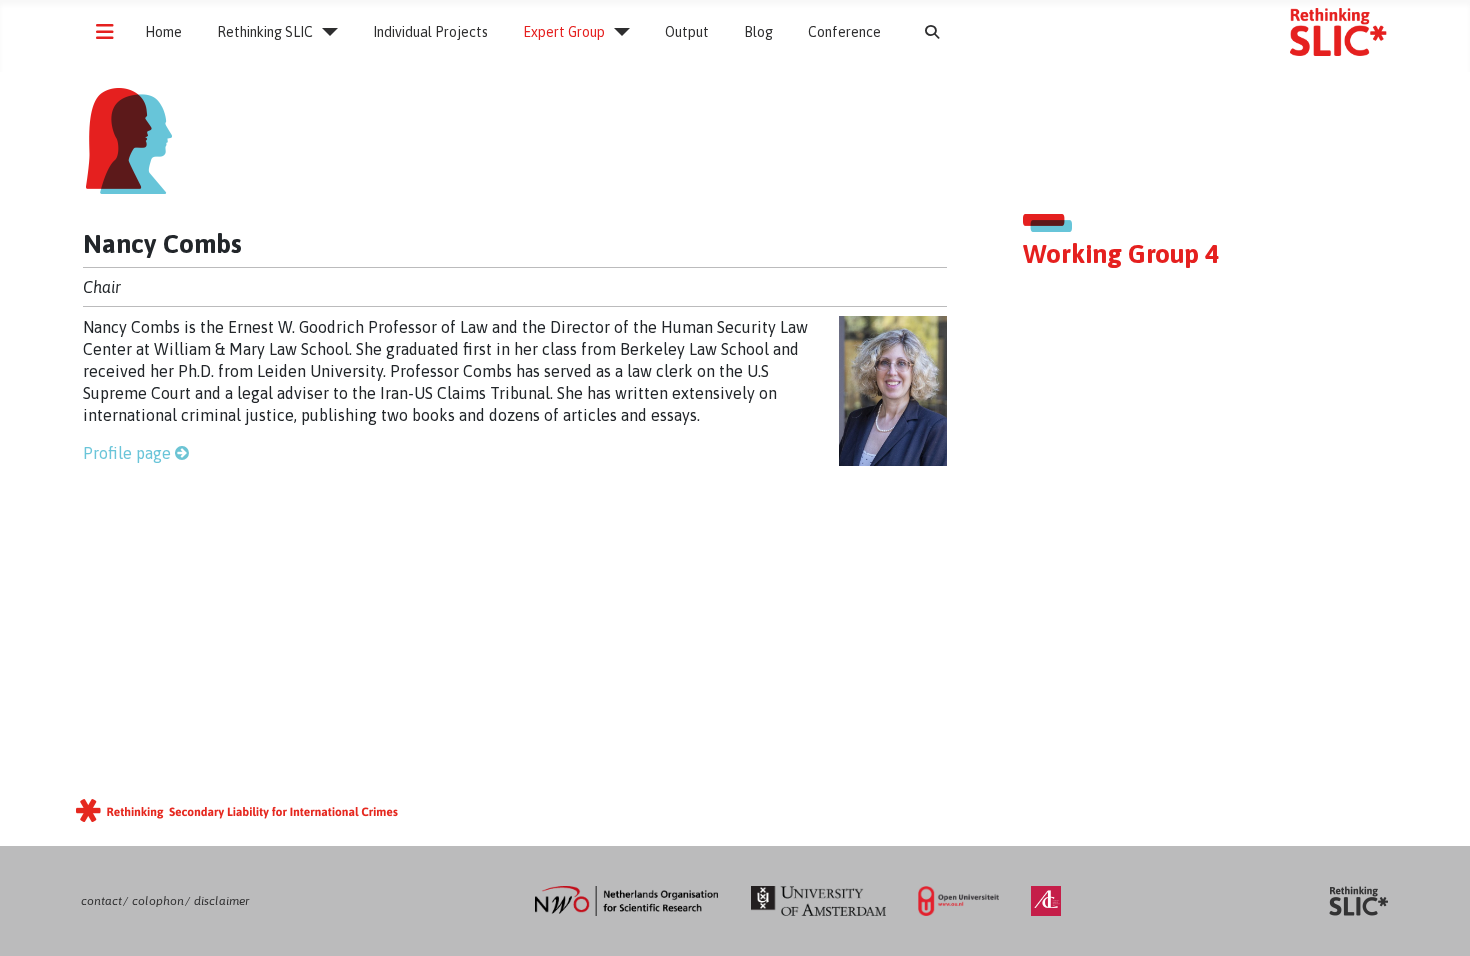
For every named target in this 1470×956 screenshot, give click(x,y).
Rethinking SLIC (265, 32)
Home (163, 32)
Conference (844, 32)
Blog (758, 32)
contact (101, 901)
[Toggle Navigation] (105, 32)
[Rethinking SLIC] (325, 32)
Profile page (127, 453)
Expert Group (564, 32)
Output (687, 32)
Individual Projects (430, 32)
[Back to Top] (1435, 920)
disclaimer (221, 901)
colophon (158, 901)
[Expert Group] (617, 32)
